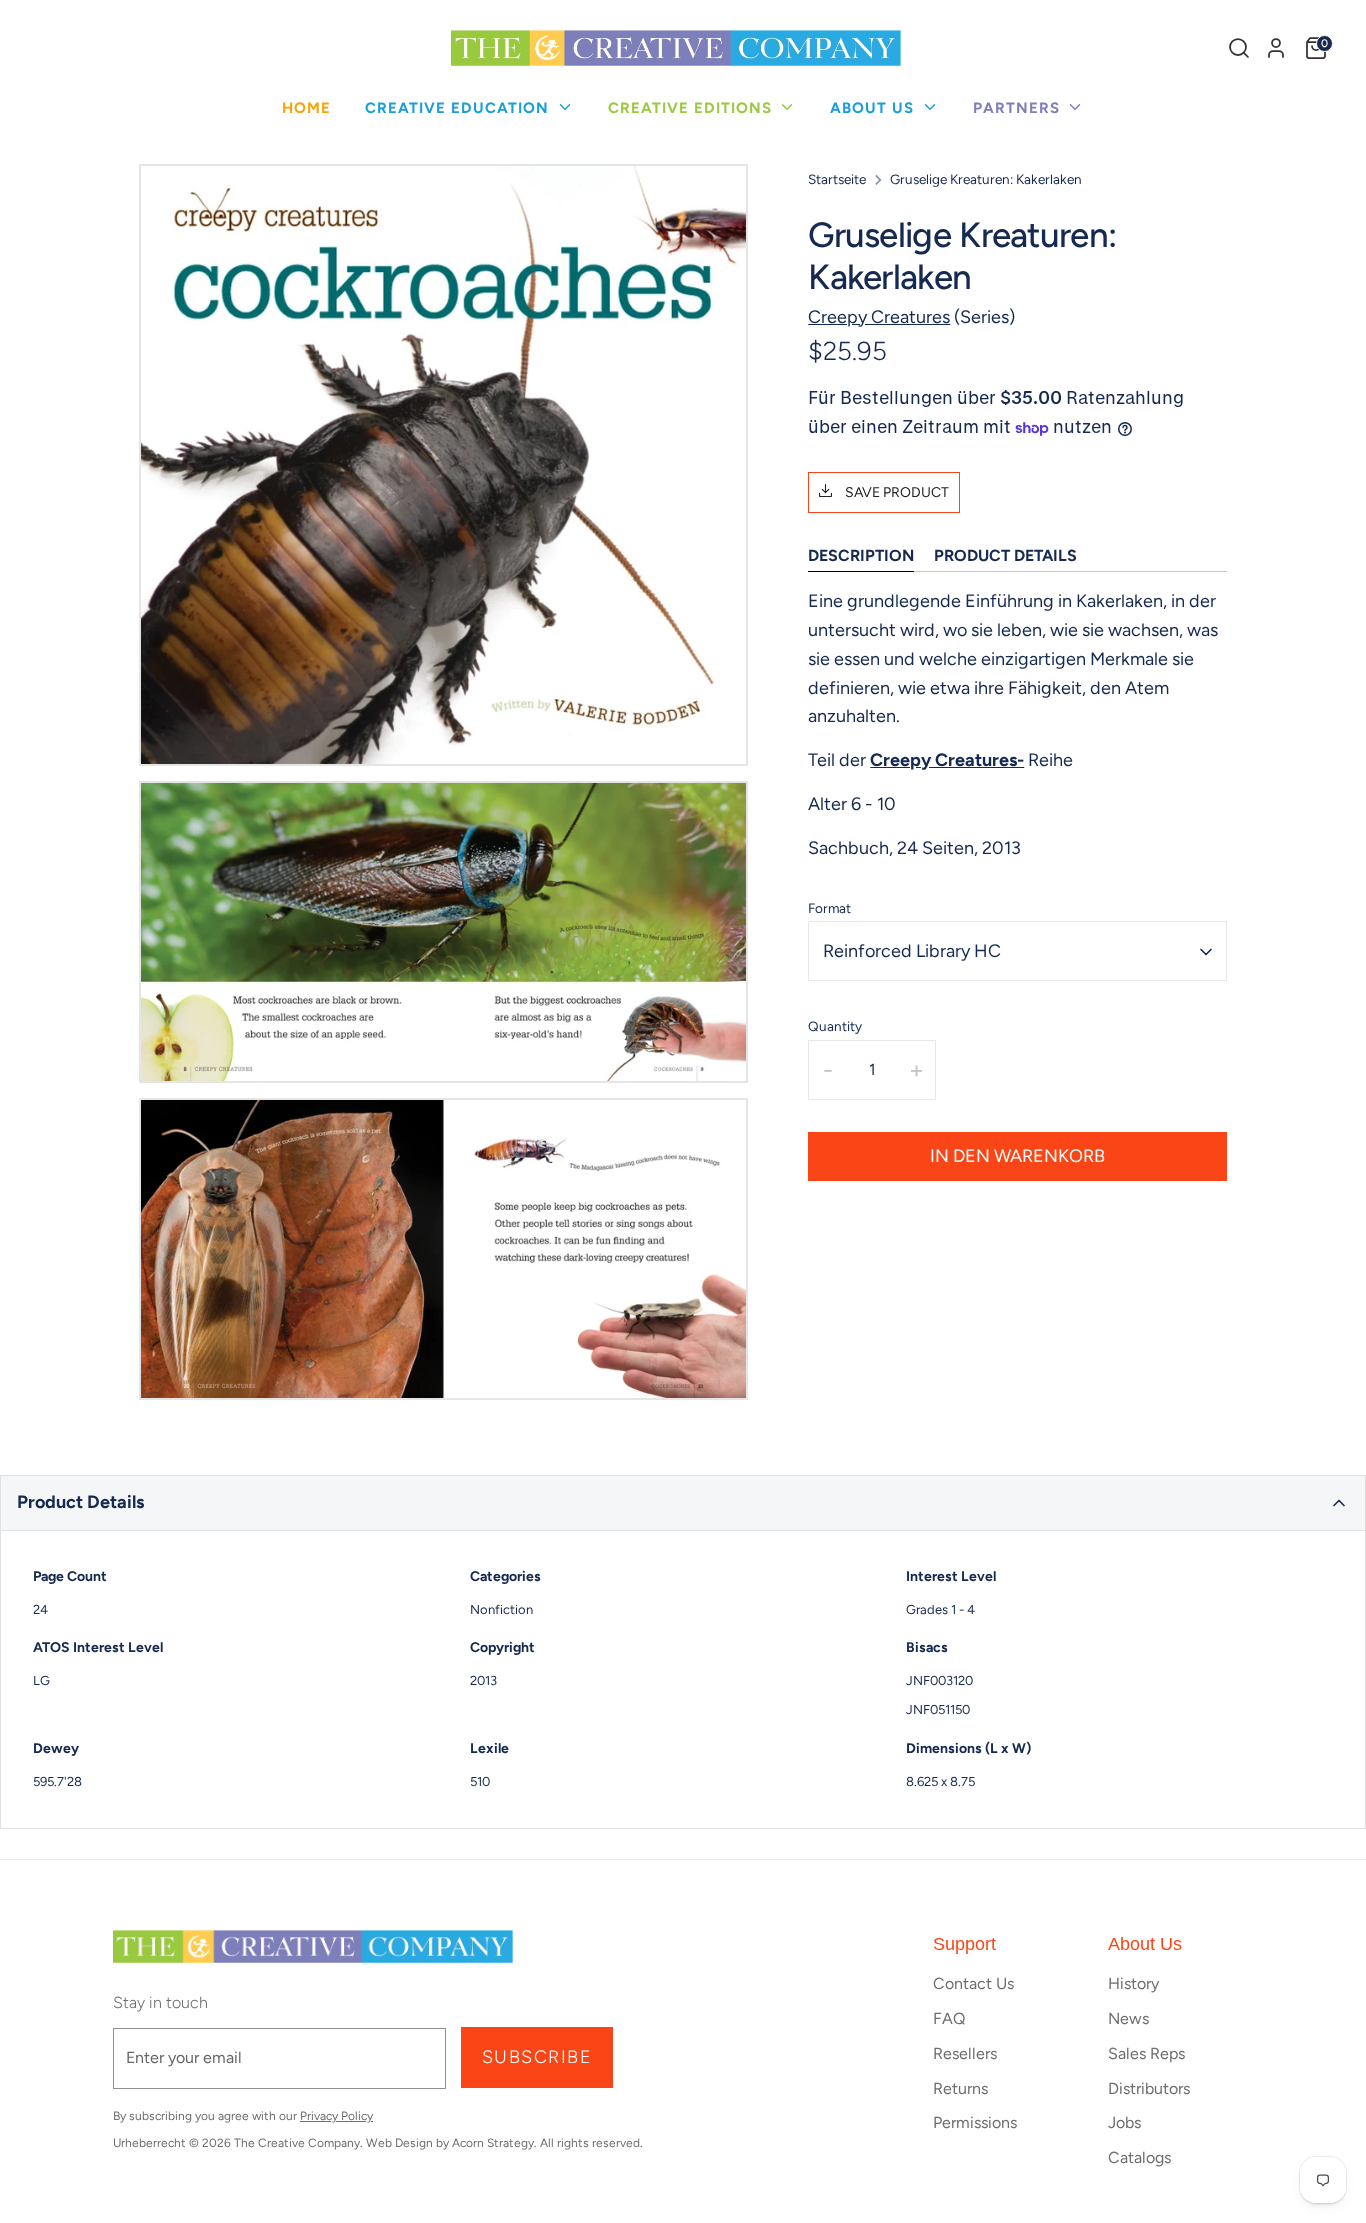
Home (306, 108)
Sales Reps (1146, 2053)
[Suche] (1239, 48)
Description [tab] (861, 556)
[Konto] (1276, 48)
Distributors (1149, 2088)
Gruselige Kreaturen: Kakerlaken (986, 179)
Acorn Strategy (493, 2143)
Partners (1019, 108)
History (1133, 1983)
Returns (960, 2088)
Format (829, 908)
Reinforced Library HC (912, 951)
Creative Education (459, 108)
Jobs (1124, 2122)
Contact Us (973, 1983)
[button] (683, 1503)
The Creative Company (297, 2143)
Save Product (895, 492)
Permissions (975, 2122)
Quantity (835, 1027)
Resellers (965, 2053)
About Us (874, 108)
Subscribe (537, 2057)
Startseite (837, 179)
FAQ (949, 2018)
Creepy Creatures (879, 317)
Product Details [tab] (1005, 556)
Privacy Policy (336, 2116)
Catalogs (1139, 2157)
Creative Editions (692, 108)
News (1128, 2018)
